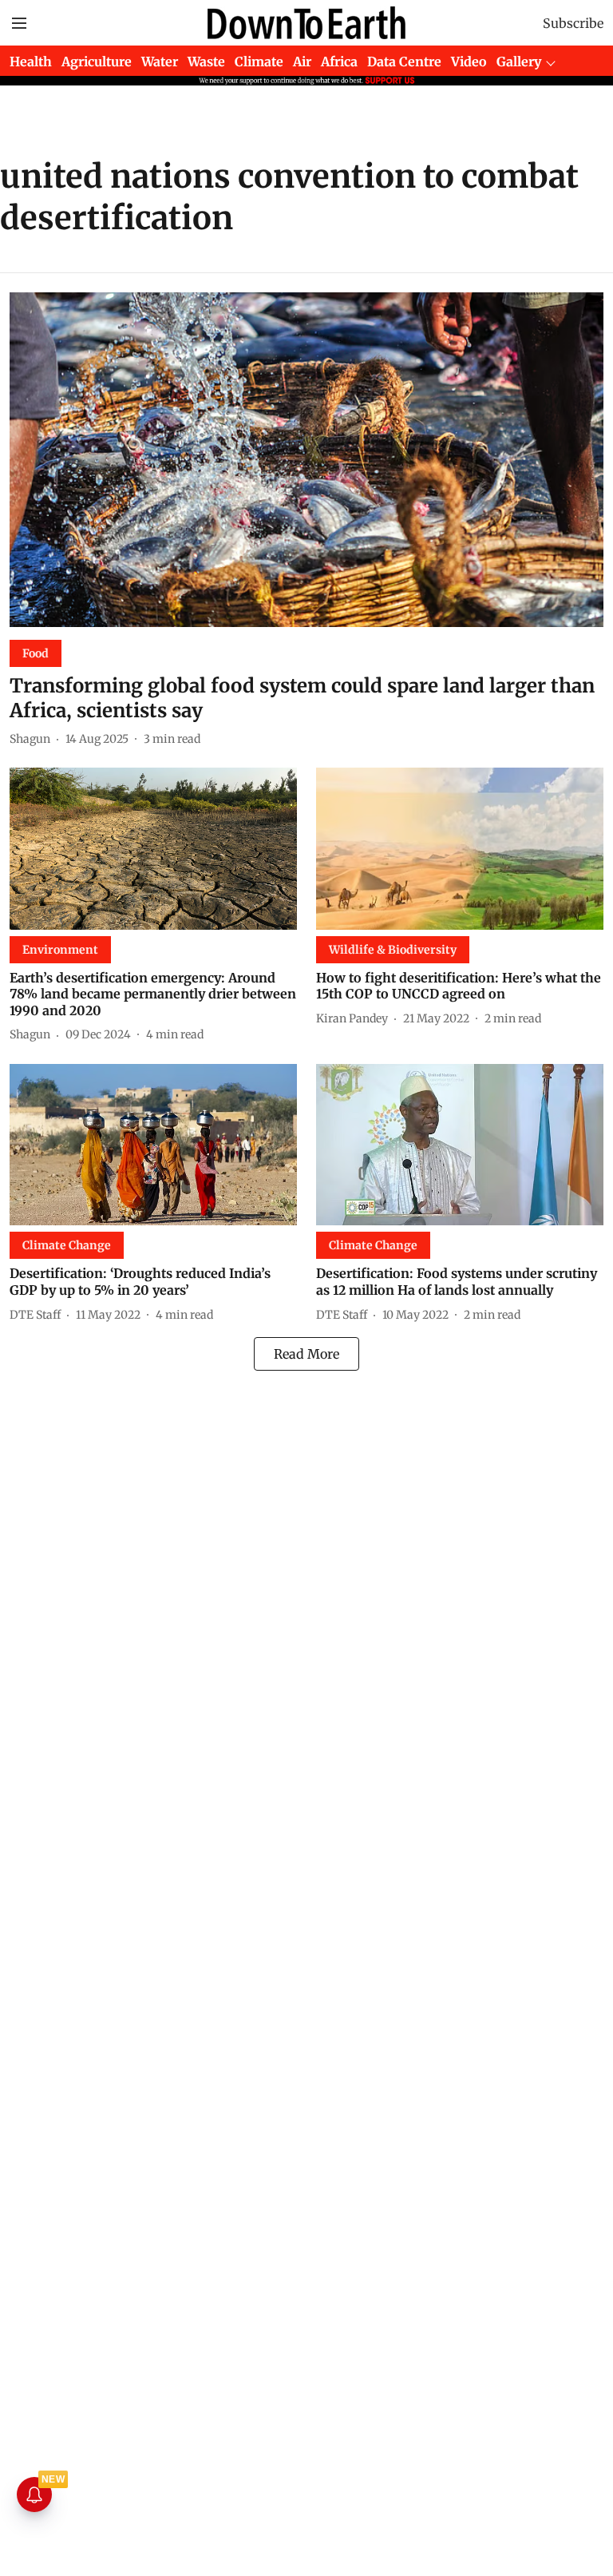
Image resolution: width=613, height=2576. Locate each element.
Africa (339, 62)
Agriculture (97, 62)
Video (469, 62)
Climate (259, 62)
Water (160, 62)
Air (302, 62)
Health (31, 62)
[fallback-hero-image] (306, 460)
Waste (206, 62)
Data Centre (404, 62)
